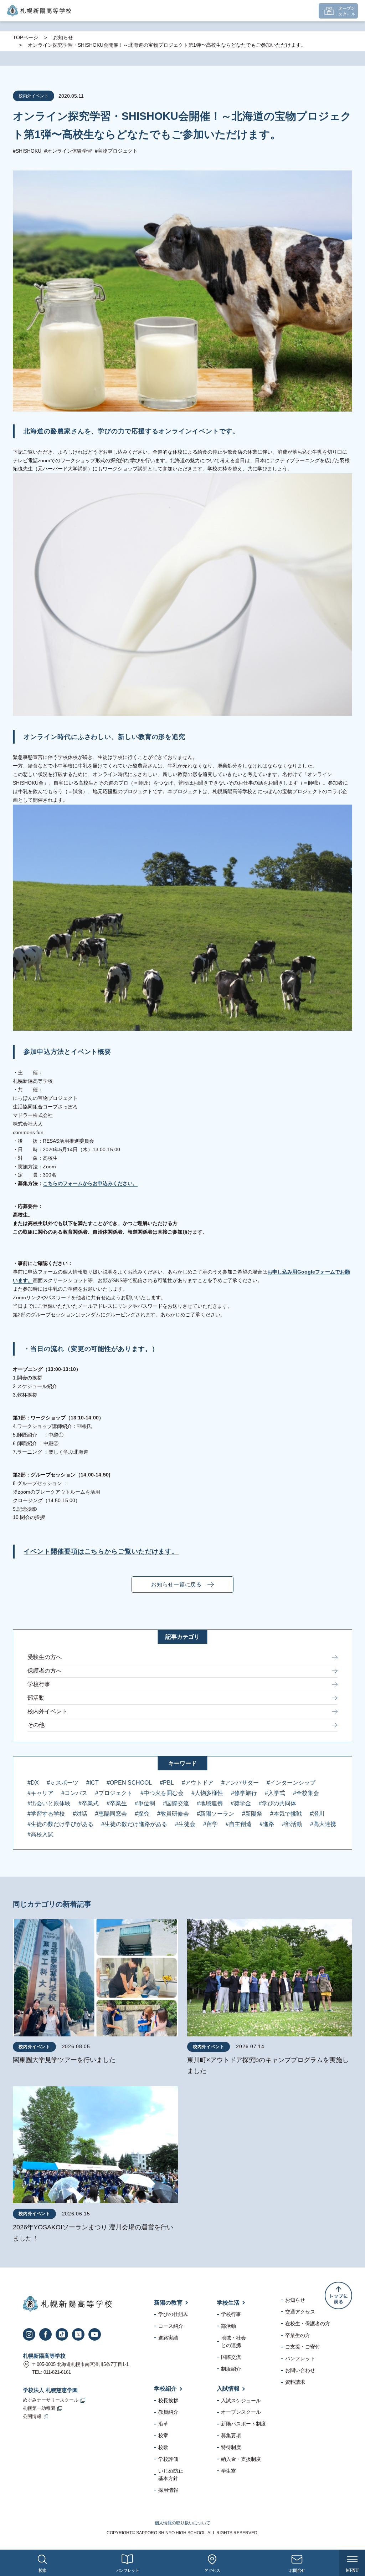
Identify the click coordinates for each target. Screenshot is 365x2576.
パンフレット (300, 2358)
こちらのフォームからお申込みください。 (90, 1183)
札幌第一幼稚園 (39, 2408)
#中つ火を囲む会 (162, 1793)
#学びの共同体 (277, 1803)
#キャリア (40, 1793)
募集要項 (231, 2435)
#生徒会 (185, 1824)
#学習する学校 (46, 1814)
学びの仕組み (173, 2314)
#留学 (210, 1824)
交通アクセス (300, 2312)
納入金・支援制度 (241, 2459)
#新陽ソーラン (215, 1814)
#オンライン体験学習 (68, 151)
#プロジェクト (114, 1793)
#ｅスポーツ (63, 1783)
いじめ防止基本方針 (171, 2475)
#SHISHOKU (27, 151)
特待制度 (231, 2447)
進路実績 (168, 2338)
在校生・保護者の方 (308, 2323)
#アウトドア (198, 1783)
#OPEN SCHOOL (129, 1783)
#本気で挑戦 (286, 1814)
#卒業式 (89, 1803)
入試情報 (228, 2389)
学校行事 (39, 1684)
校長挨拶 (168, 2401)
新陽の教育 (168, 2303)
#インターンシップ (291, 1783)
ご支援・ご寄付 (303, 2347)
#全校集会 (306, 1793)
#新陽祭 (252, 1814)
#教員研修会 (173, 1814)
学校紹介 (165, 2389)
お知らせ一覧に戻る (176, 1584)
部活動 (36, 1698)
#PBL (167, 1783)
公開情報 (32, 2417)
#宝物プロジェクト (116, 151)
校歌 (163, 2447)
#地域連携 (210, 1803)
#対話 (80, 1814)
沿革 (163, 2424)
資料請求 (295, 2382)
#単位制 (145, 1803)
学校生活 (228, 2303)
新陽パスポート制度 (243, 2424)
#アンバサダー (240, 1783)
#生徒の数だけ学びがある (60, 1824)
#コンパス (74, 1793)
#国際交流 (176, 1803)
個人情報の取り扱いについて (182, 2523)
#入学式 (275, 1793)
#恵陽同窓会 (111, 1814)
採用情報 (168, 2490)
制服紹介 (231, 2369)
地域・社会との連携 (233, 2342)
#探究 (142, 1814)
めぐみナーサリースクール (51, 2400)
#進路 (267, 1824)
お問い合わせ (300, 2370)
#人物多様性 (207, 1793)
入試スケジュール (241, 2401)
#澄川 (317, 1814)
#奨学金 (241, 1803)
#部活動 (292, 1824)
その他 (36, 1725)
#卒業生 (117, 1803)
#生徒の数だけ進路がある (134, 1824)
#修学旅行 (244, 1793)
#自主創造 (239, 1824)
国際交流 (231, 2357)
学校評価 (168, 2459)
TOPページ (25, 37)
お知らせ (63, 37)
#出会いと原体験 (49, 1803)
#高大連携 (323, 1824)
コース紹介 (171, 2326)
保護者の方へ (45, 1671)
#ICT (92, 1783)
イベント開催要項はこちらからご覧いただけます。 (101, 1551)
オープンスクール (241, 2412)
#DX (33, 1783)
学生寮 (228, 2471)
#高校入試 (40, 1834)
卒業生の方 (298, 2335)
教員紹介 (168, 2412)
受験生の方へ (45, 1657)
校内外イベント (47, 1711)
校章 (163, 2435)
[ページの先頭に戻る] (338, 2296)
